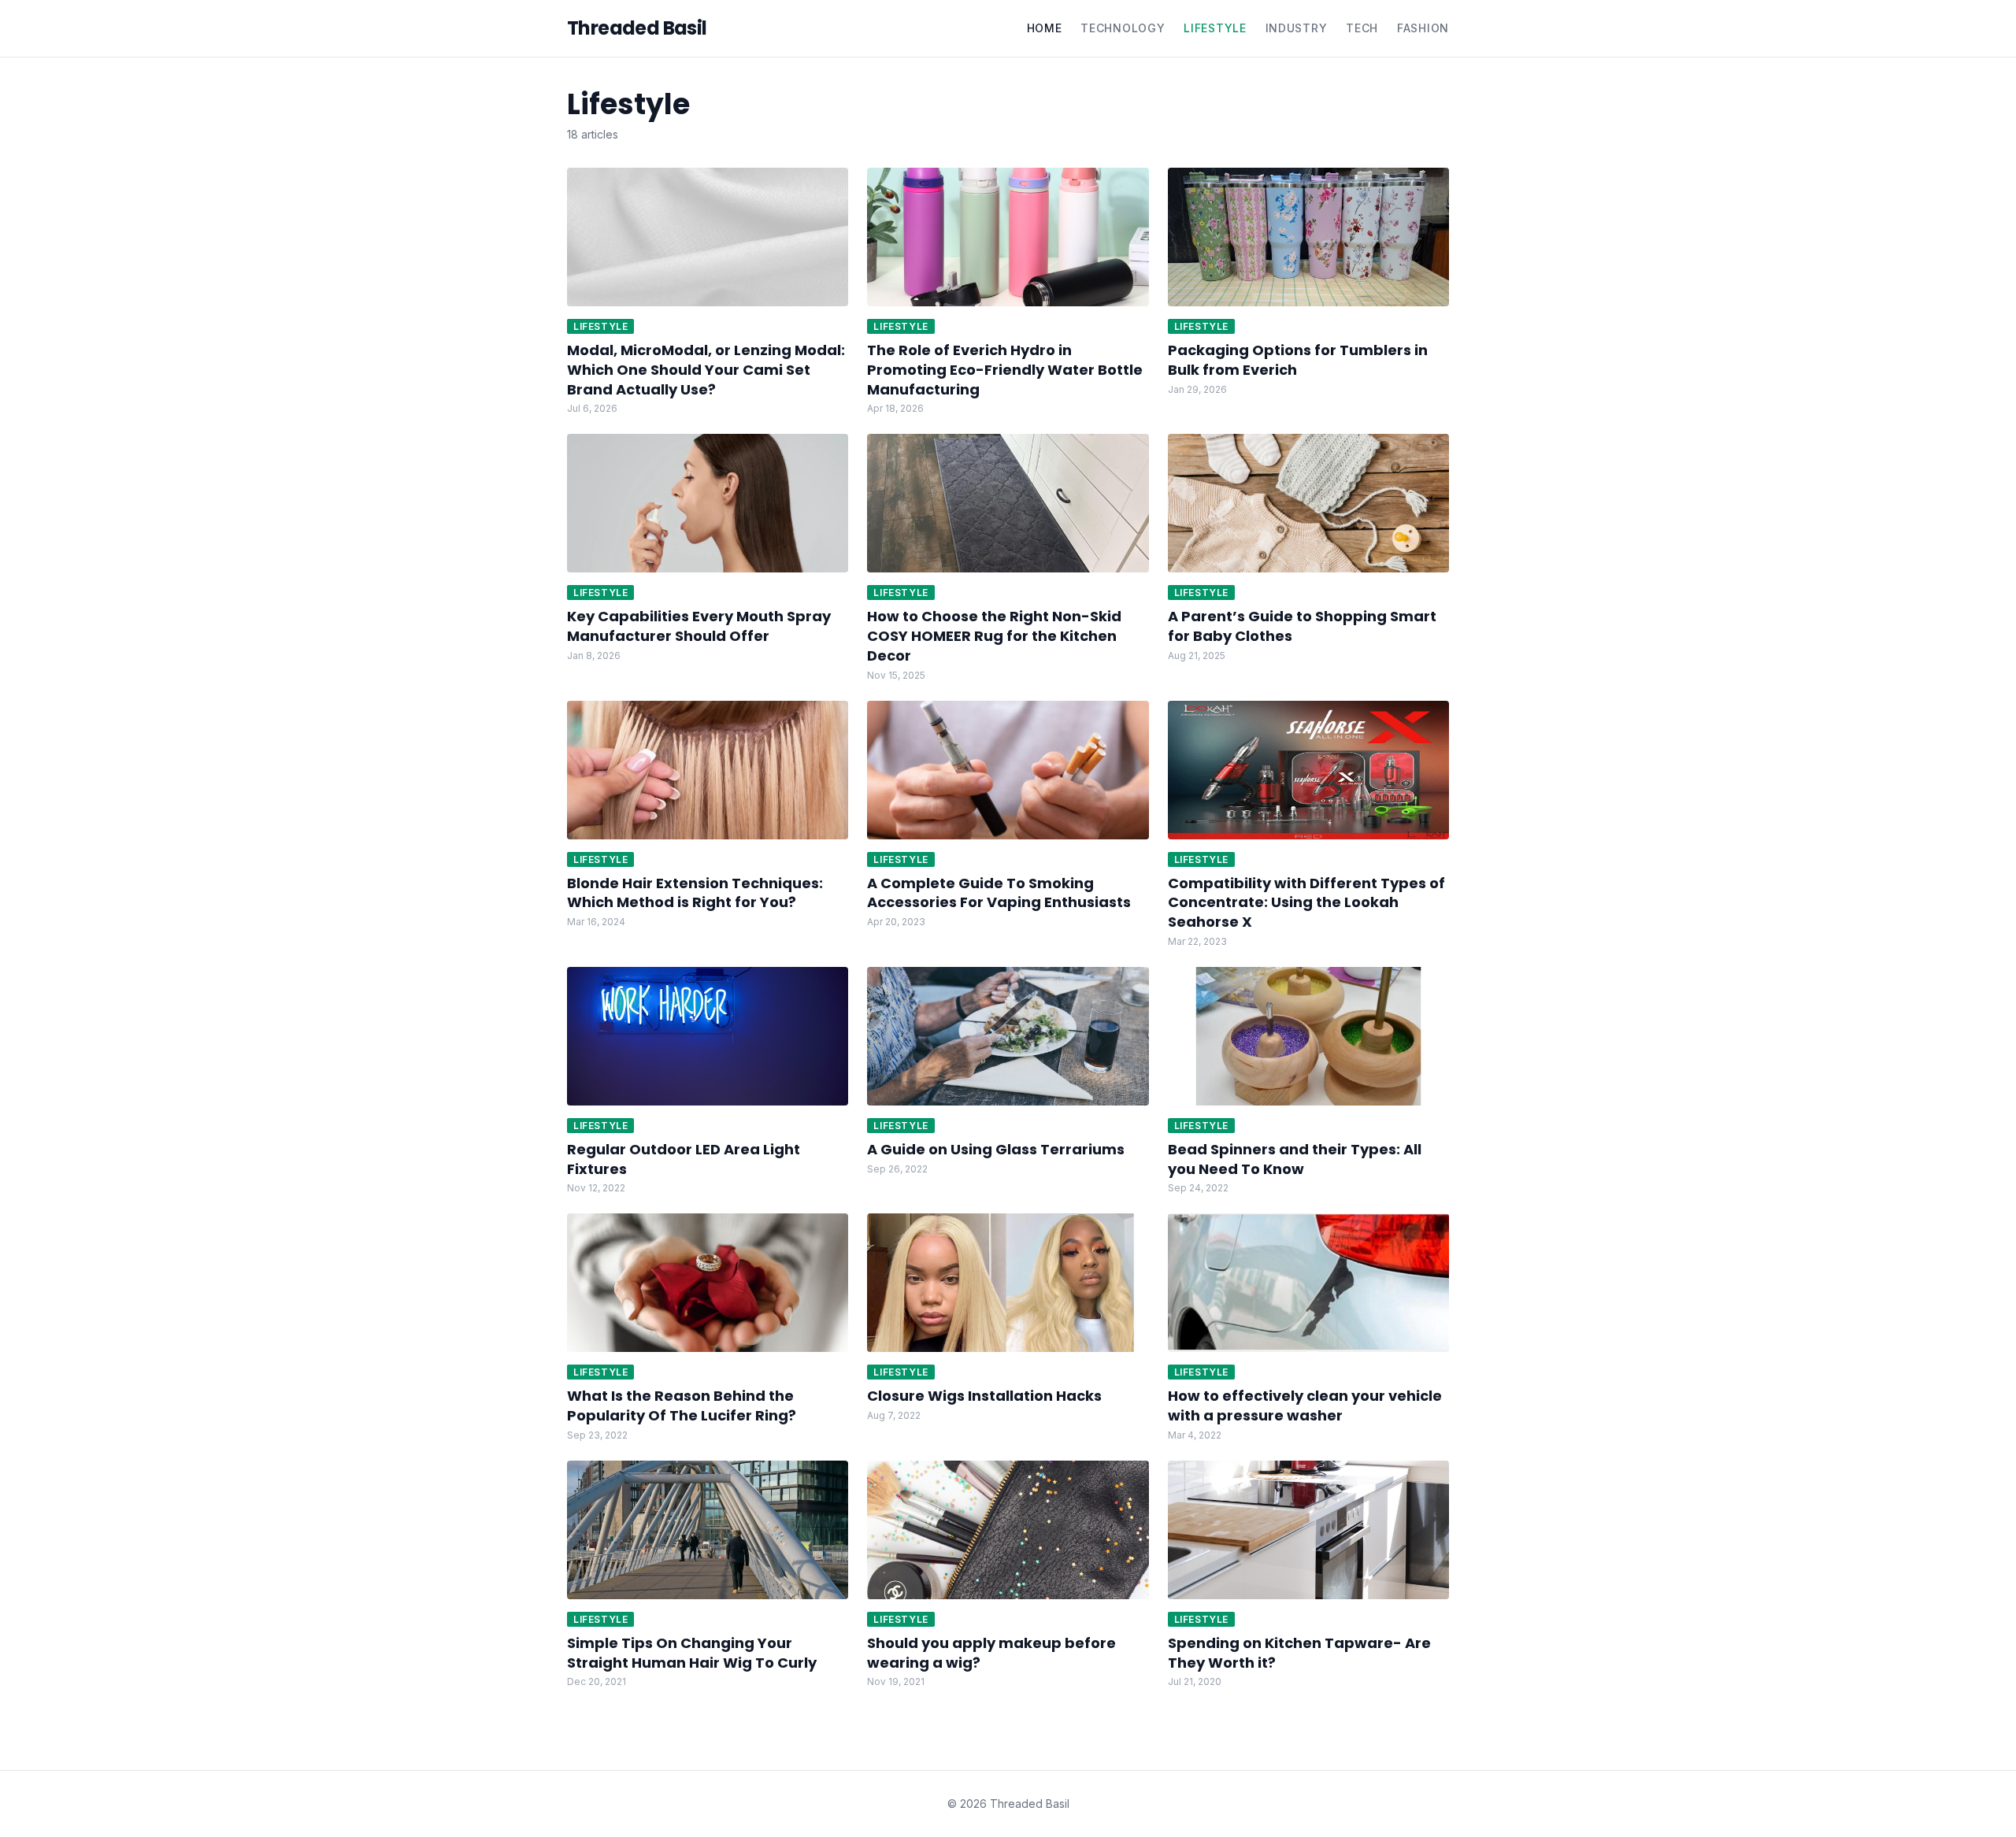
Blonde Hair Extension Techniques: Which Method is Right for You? (695, 893)
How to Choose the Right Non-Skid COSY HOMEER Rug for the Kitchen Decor (994, 636)
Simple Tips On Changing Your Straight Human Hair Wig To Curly (692, 1653)
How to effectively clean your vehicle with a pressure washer (1305, 1406)
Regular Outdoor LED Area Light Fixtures (684, 1159)
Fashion (1423, 28)
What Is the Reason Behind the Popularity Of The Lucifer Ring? (682, 1406)
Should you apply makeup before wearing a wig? (991, 1653)
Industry (1297, 28)
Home (1045, 28)
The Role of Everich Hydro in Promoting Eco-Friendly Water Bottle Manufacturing (1005, 370)
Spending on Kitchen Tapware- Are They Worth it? (1299, 1653)
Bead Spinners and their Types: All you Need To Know (1295, 1159)
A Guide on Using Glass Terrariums (996, 1149)
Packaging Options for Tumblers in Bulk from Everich (1298, 360)
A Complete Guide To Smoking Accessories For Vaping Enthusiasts (999, 893)
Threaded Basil (637, 28)
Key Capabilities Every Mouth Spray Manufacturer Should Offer (699, 626)
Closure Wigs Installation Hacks (984, 1396)
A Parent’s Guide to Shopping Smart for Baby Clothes (1302, 626)
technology (1123, 28)
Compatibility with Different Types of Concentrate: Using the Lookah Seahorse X (1306, 903)
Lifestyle (1215, 28)
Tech (1362, 28)
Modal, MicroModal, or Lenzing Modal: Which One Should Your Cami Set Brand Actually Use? (706, 370)
